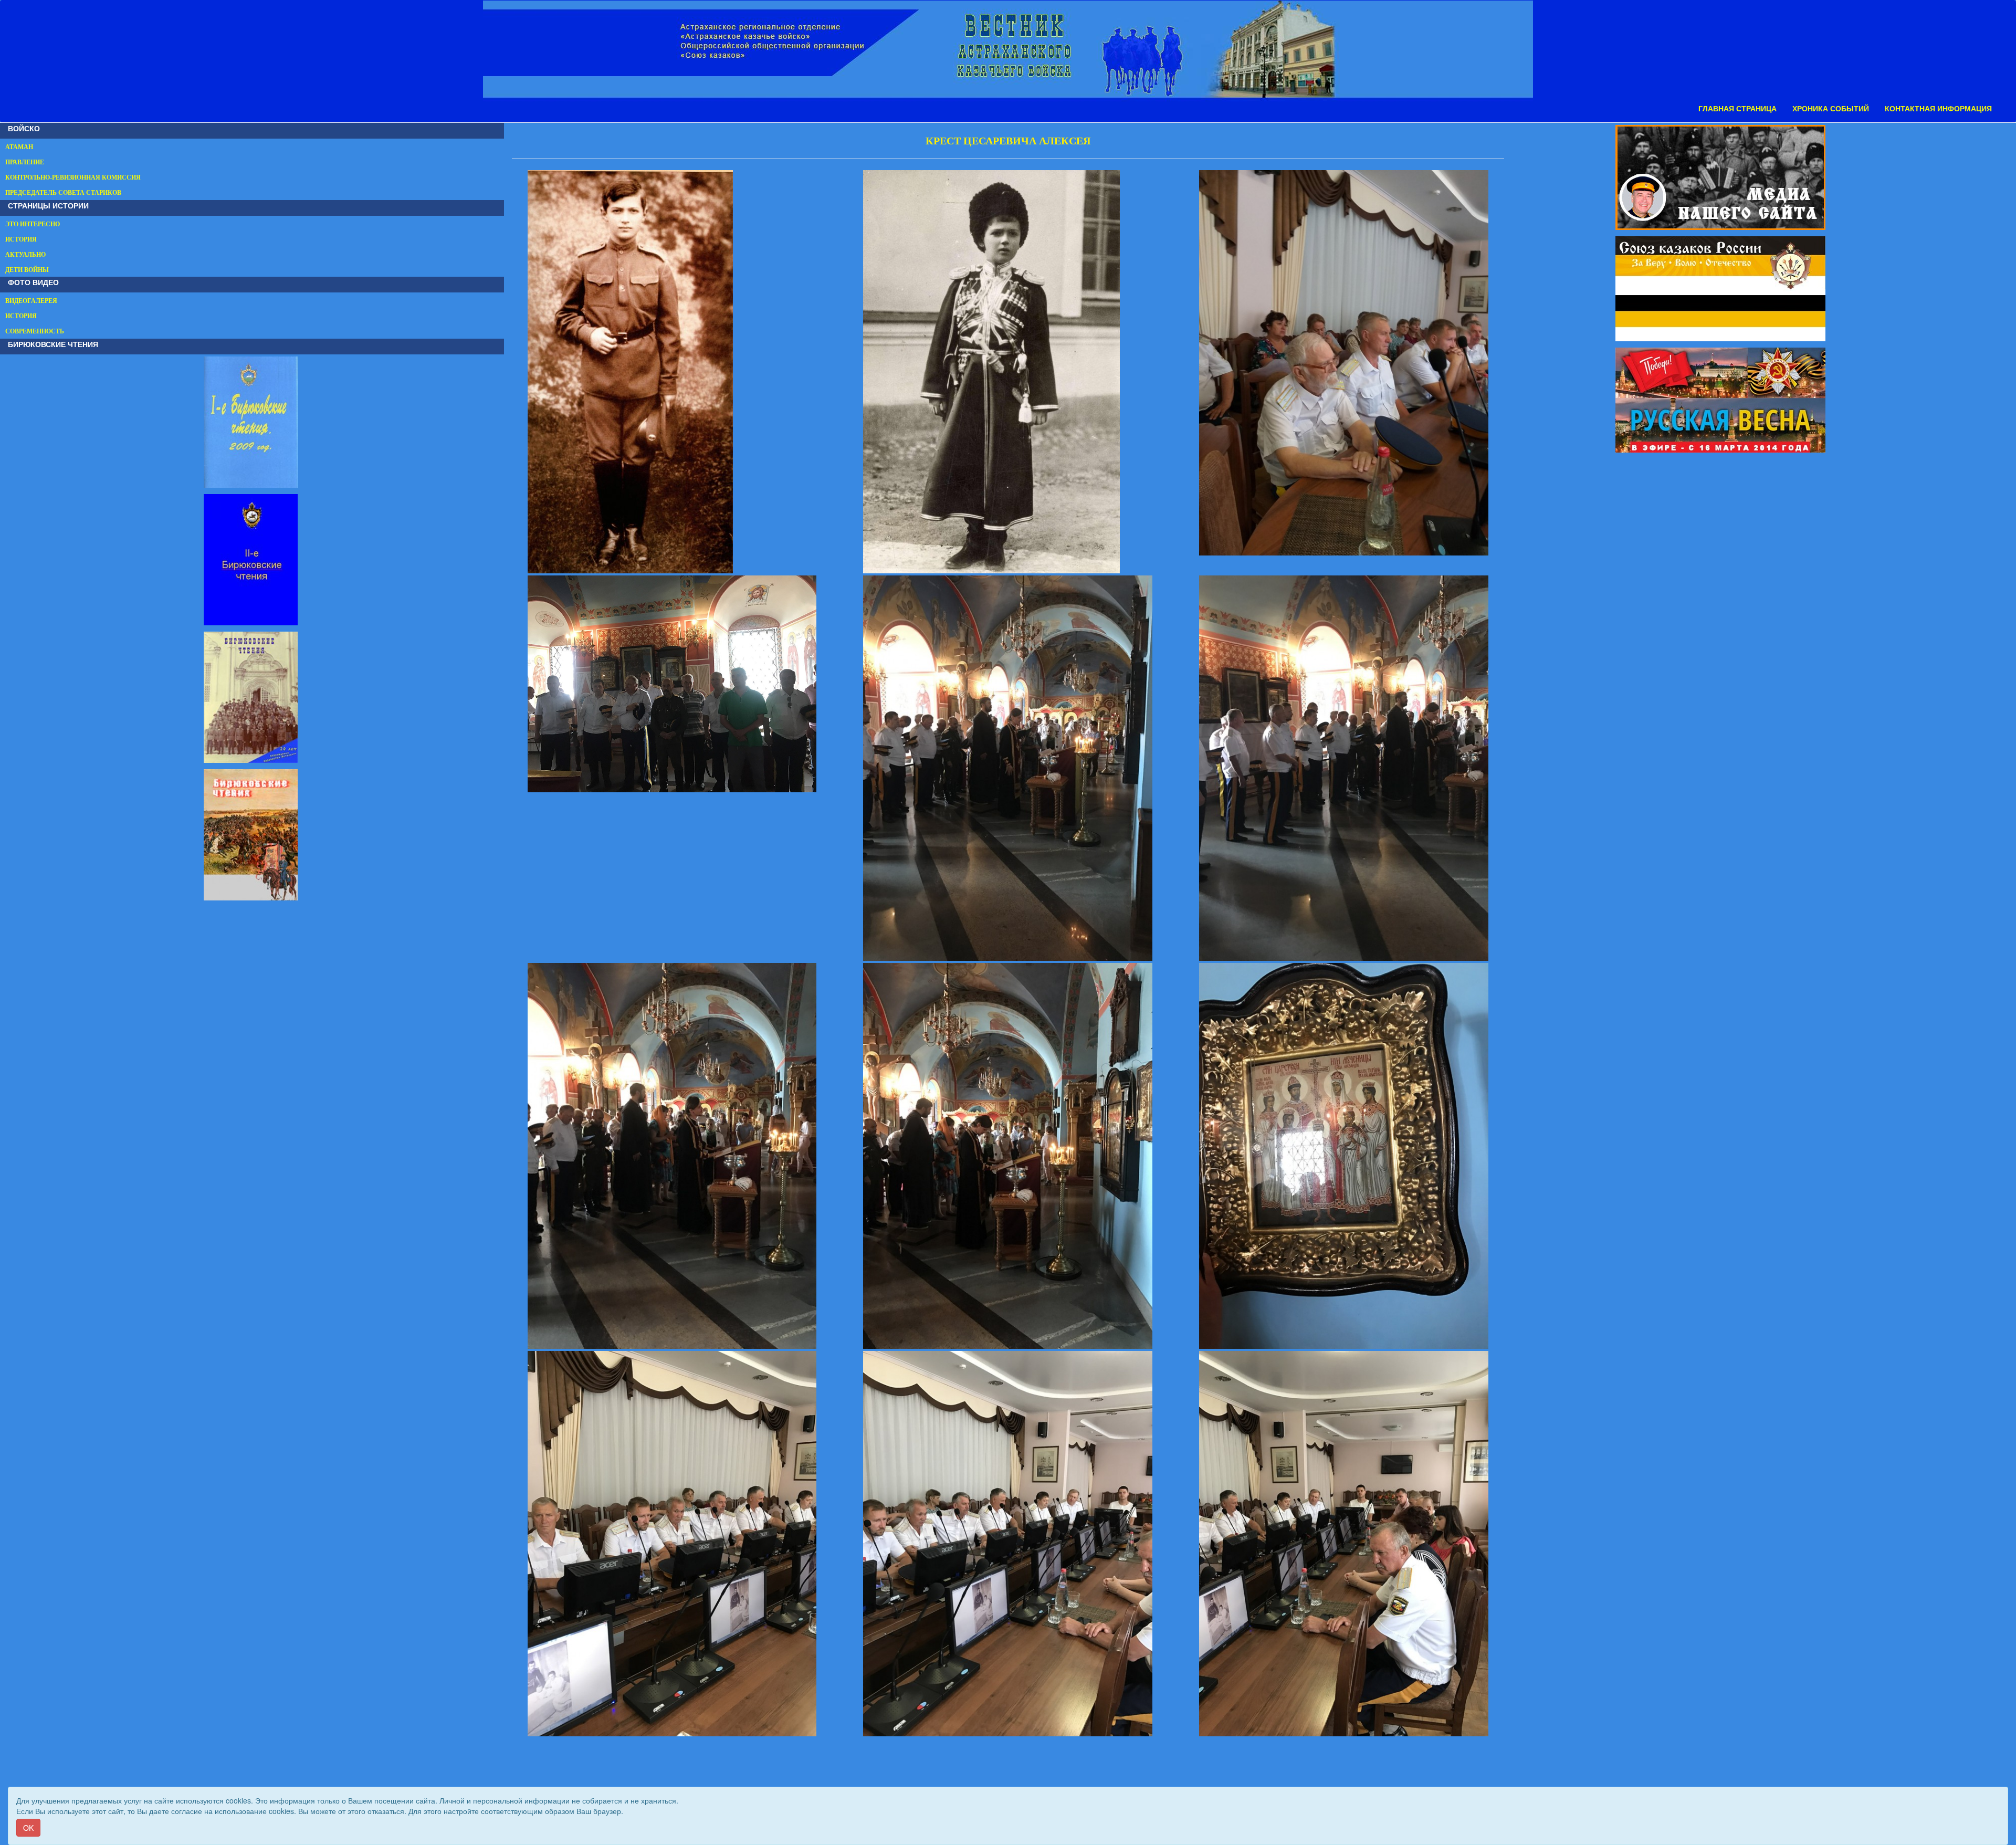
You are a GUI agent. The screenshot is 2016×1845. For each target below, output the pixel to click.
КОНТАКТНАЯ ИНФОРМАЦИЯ (1938, 109)
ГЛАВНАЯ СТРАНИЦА (1737, 109)
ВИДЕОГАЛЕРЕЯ (31, 301)
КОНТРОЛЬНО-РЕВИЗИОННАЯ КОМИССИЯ (73, 177)
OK (28, 1828)
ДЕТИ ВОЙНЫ (27, 270)
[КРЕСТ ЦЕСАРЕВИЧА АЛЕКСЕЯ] (672, 372)
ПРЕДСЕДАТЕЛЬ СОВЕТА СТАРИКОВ (63, 193)
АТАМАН (19, 147)
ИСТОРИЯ (21, 239)
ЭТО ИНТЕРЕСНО (33, 224)
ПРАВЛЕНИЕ (25, 162)
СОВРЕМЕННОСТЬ (35, 331)
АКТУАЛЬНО (25, 255)
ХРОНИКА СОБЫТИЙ (1831, 109)
